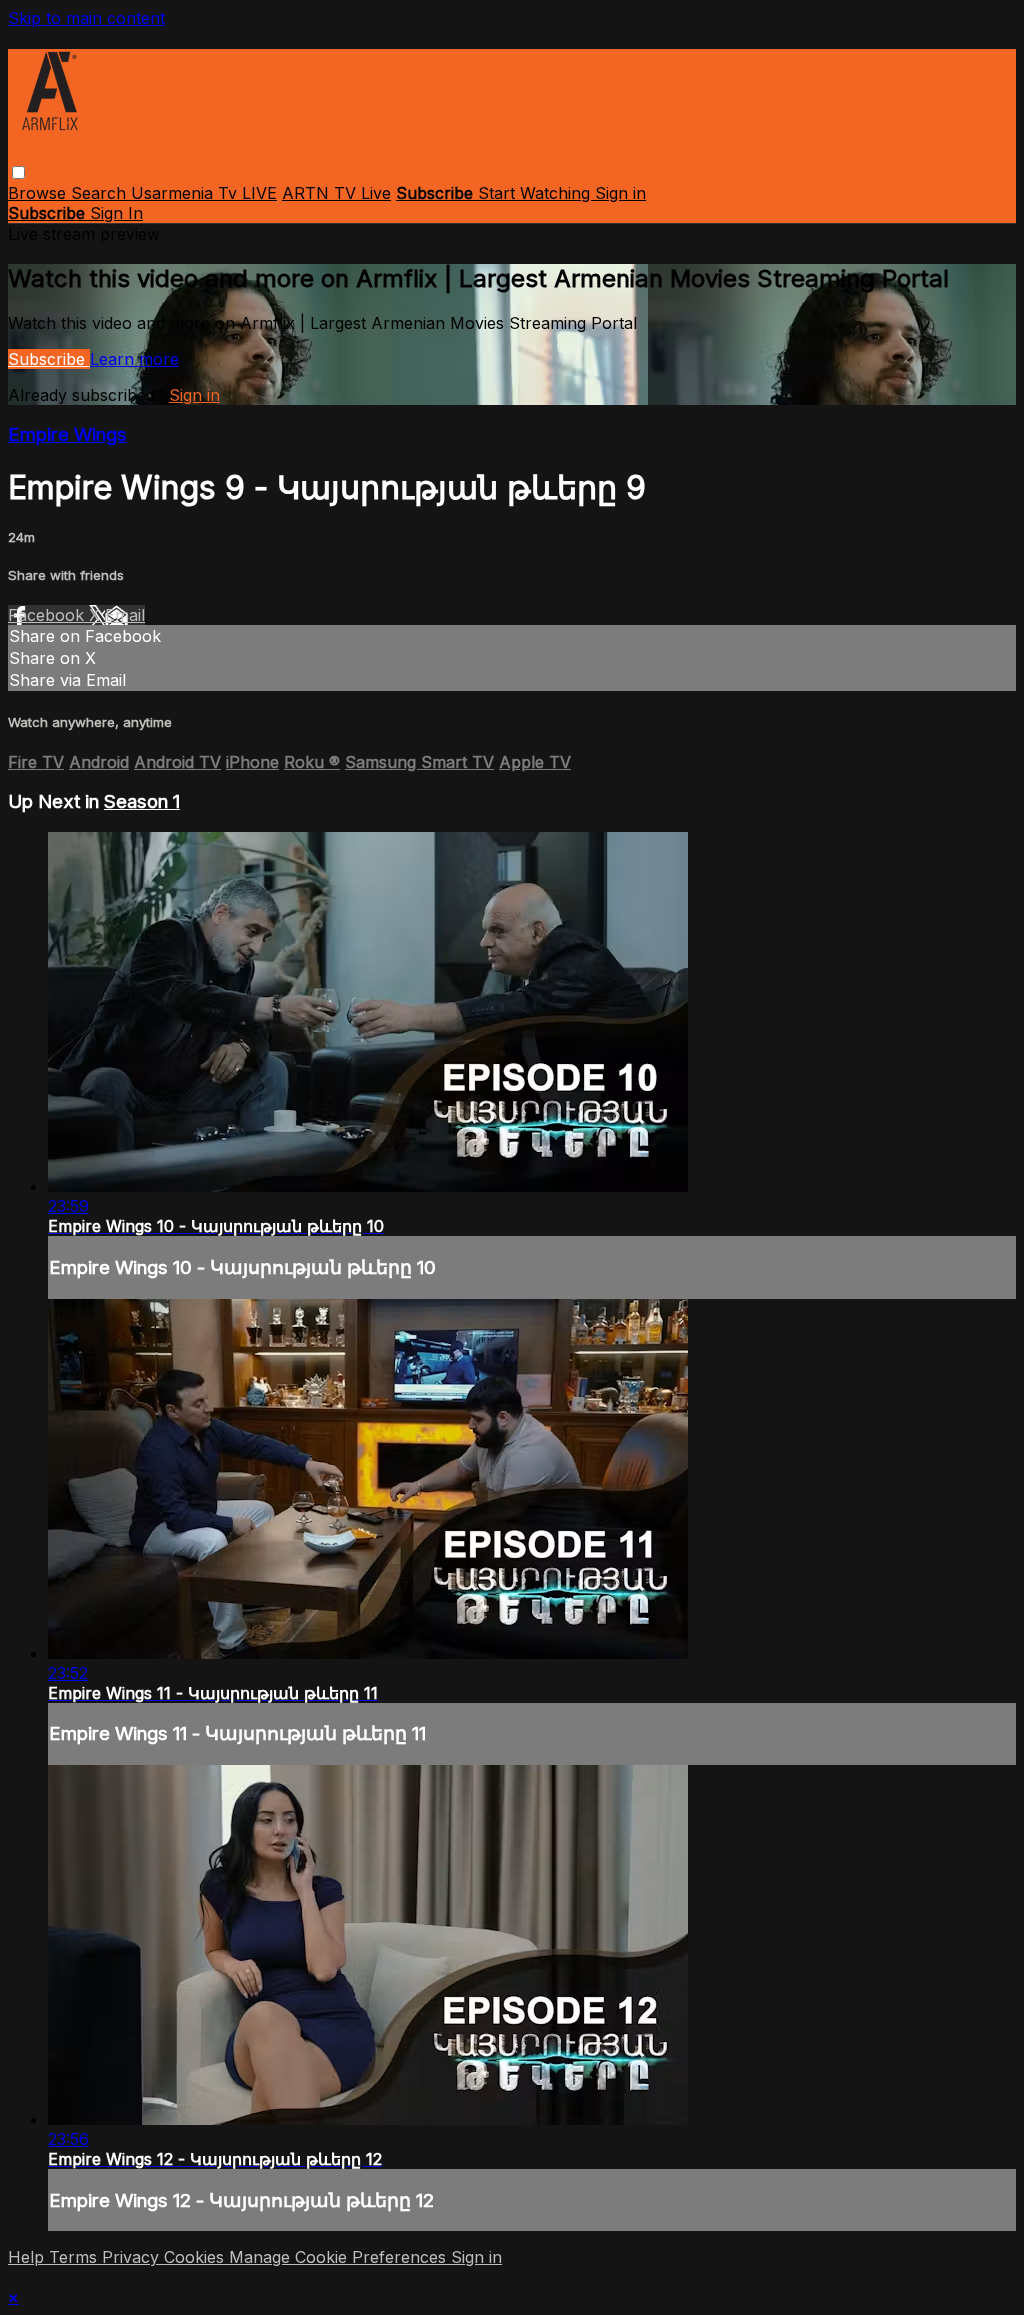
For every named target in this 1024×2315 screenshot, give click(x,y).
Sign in (620, 193)
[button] (18, 172)
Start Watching (536, 193)
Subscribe (49, 359)
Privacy (133, 2257)
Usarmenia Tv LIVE (204, 193)
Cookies (196, 2257)
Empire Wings (67, 434)
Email (125, 615)
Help (28, 2257)
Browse (39, 193)
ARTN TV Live (336, 193)
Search (101, 193)
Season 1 (142, 801)
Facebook (48, 615)
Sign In (116, 213)
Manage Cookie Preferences (340, 2257)
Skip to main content (86, 18)
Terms (75, 2257)
